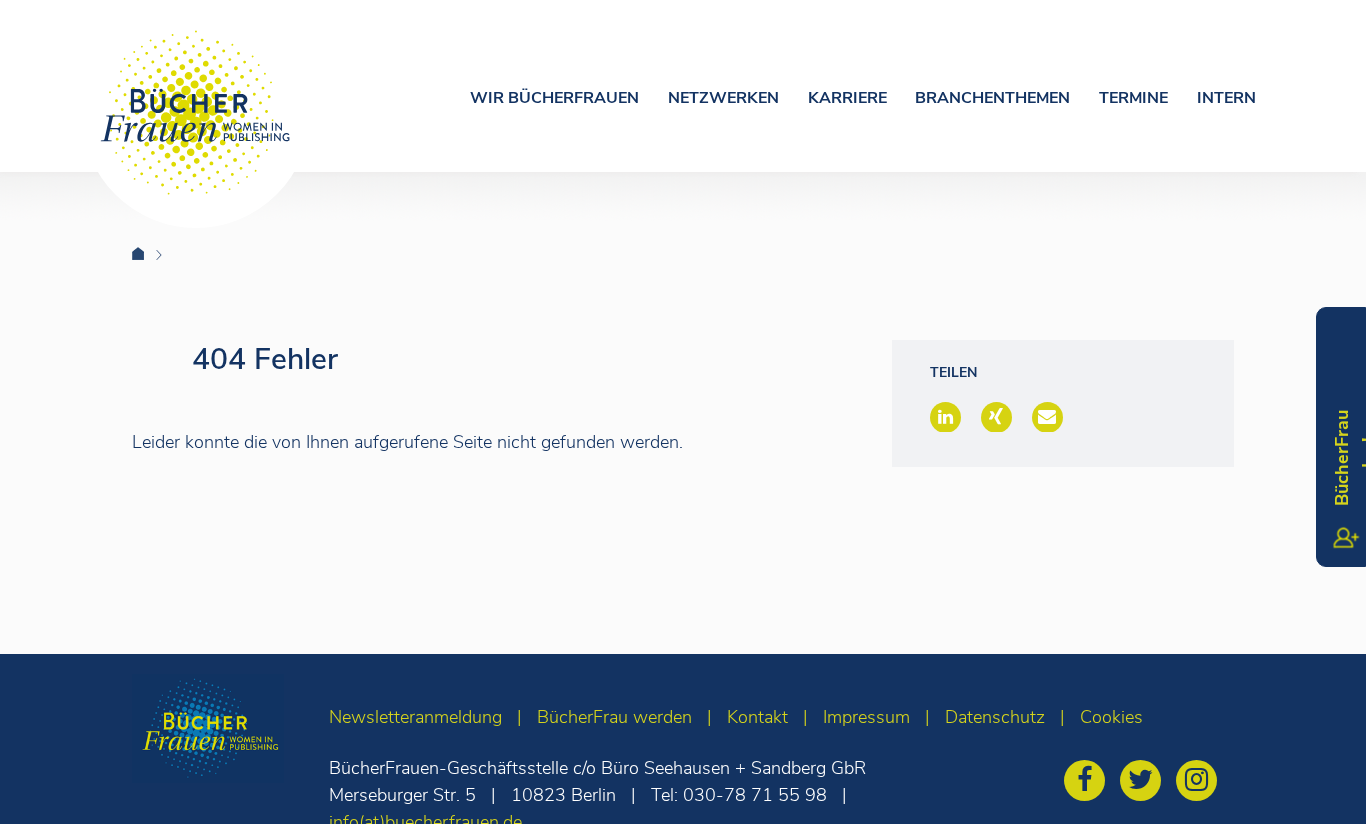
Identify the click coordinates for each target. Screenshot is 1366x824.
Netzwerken (723, 98)
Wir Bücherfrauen (554, 98)
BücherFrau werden (614, 717)
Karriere (847, 98)
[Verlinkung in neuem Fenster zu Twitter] (1145, 783)
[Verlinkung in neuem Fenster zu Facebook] (1089, 783)
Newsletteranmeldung (415, 717)
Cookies (1111, 717)
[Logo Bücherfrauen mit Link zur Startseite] (196, 113)
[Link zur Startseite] (150, 254)
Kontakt (757, 717)
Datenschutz (995, 717)
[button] (945, 417)
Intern (1226, 98)
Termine (1133, 98)
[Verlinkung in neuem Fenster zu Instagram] (1201, 783)
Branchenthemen (992, 98)
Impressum (866, 717)
